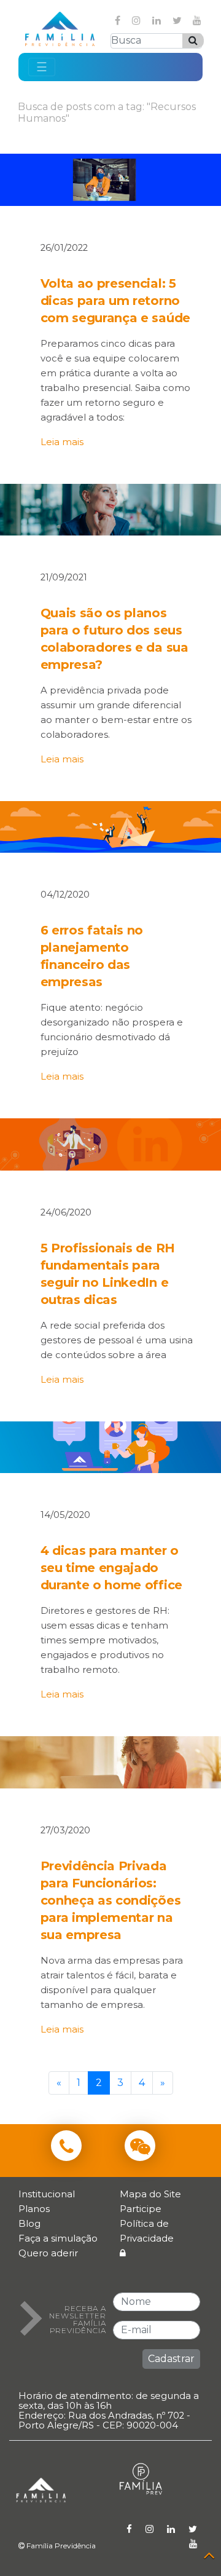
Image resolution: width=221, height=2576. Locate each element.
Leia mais (62, 442)
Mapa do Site (150, 2194)
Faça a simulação (58, 2238)
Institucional (47, 2194)
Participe (141, 2209)
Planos (34, 2209)
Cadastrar (171, 2359)
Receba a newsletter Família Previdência (78, 2320)
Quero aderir (48, 2253)
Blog (29, 2223)
